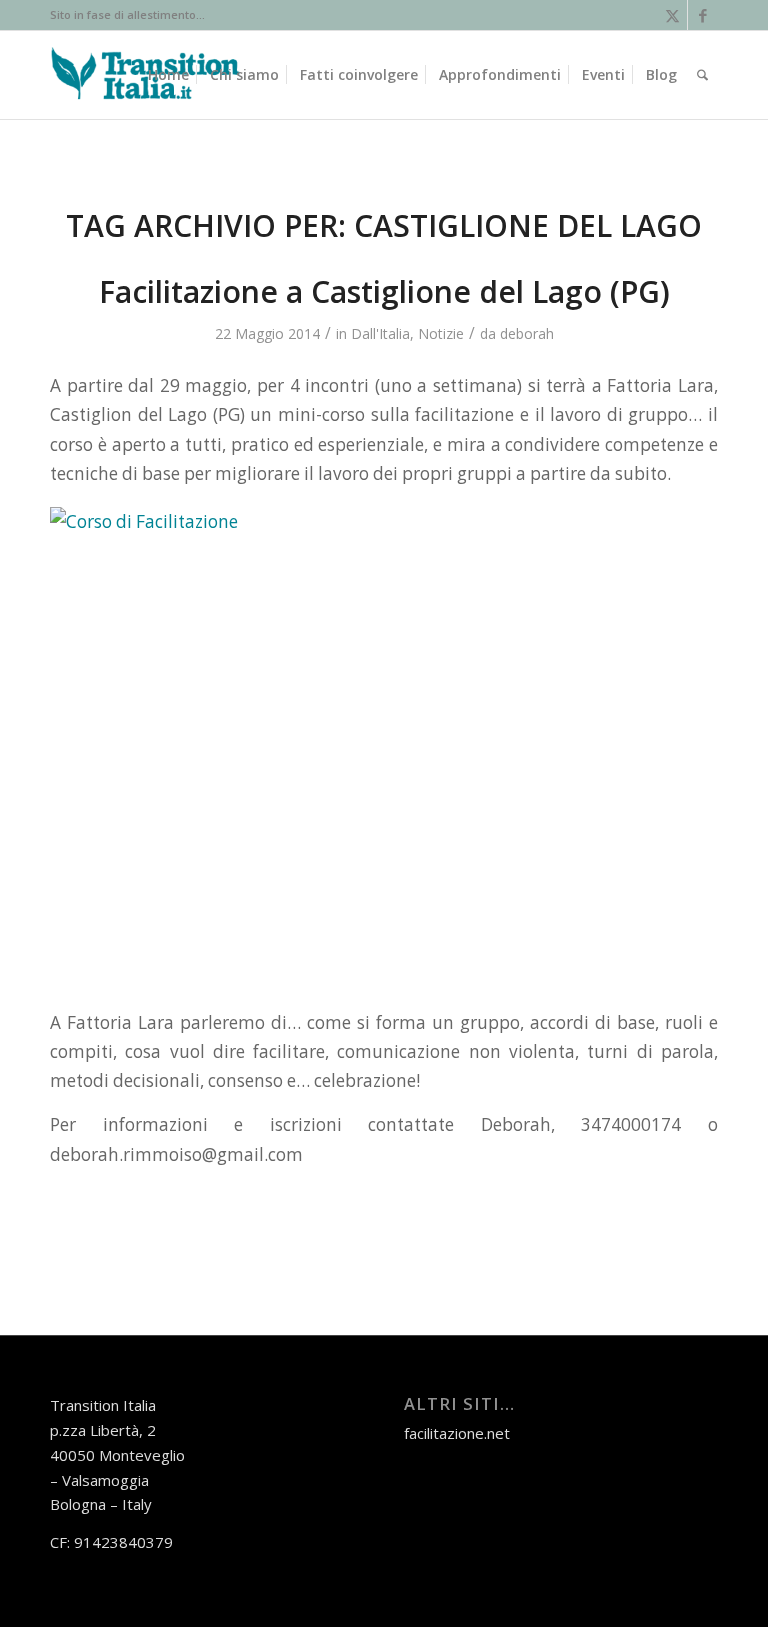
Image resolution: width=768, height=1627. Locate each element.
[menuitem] (168, 75)
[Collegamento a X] (672, 15)
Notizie (441, 333)
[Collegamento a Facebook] (703, 15)
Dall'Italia (380, 333)
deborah (527, 333)
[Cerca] (702, 75)
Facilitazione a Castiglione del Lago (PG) (384, 291)
